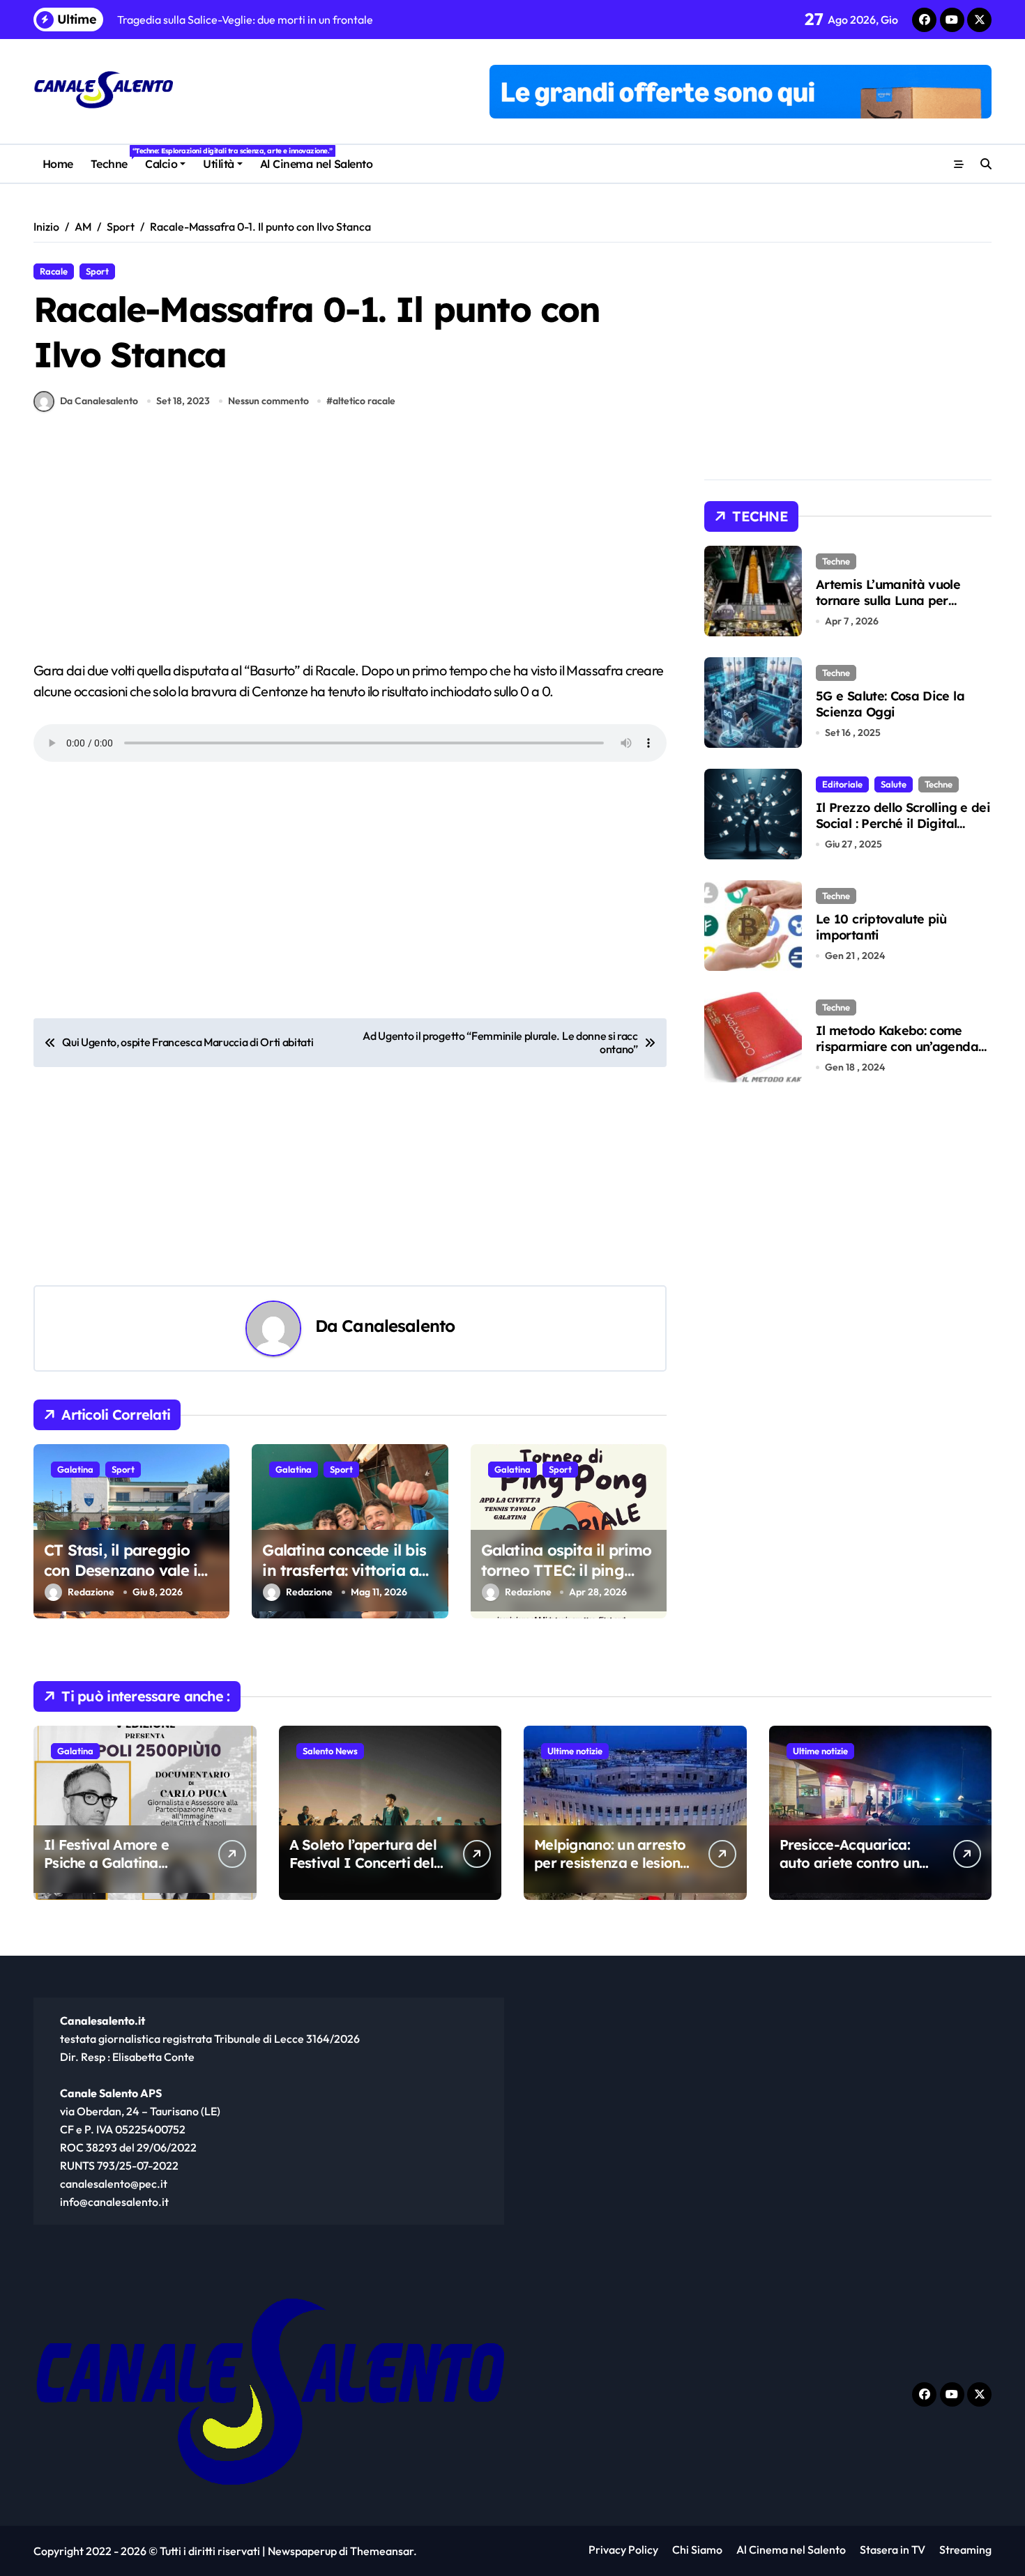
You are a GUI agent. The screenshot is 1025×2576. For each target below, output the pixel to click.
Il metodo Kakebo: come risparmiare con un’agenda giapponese (897, 1047)
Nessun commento (268, 401)
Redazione (91, 1592)
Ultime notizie (575, 1751)
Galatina (75, 1469)
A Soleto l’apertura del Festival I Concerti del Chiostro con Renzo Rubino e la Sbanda (363, 1872)
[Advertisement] (352, 557)
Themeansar (382, 2551)
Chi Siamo (697, 2550)
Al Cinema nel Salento (317, 164)
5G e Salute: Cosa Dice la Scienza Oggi (890, 704)
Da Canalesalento (99, 401)
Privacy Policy (623, 2550)
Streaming (965, 2550)
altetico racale (364, 401)
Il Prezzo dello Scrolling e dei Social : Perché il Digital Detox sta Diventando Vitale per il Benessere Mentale (903, 832)
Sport (97, 271)
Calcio (161, 164)
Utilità (219, 164)
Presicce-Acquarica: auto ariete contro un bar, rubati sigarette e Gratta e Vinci (851, 1872)
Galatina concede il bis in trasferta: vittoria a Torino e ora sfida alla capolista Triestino (344, 1580)
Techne (113, 159)
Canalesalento (398, 1326)
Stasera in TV (893, 2550)
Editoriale (842, 784)
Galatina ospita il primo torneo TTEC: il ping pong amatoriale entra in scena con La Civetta (567, 1580)
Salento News (330, 1751)
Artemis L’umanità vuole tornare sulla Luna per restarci (888, 601)
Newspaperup (302, 2551)
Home (58, 164)
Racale (54, 271)
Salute (894, 784)
